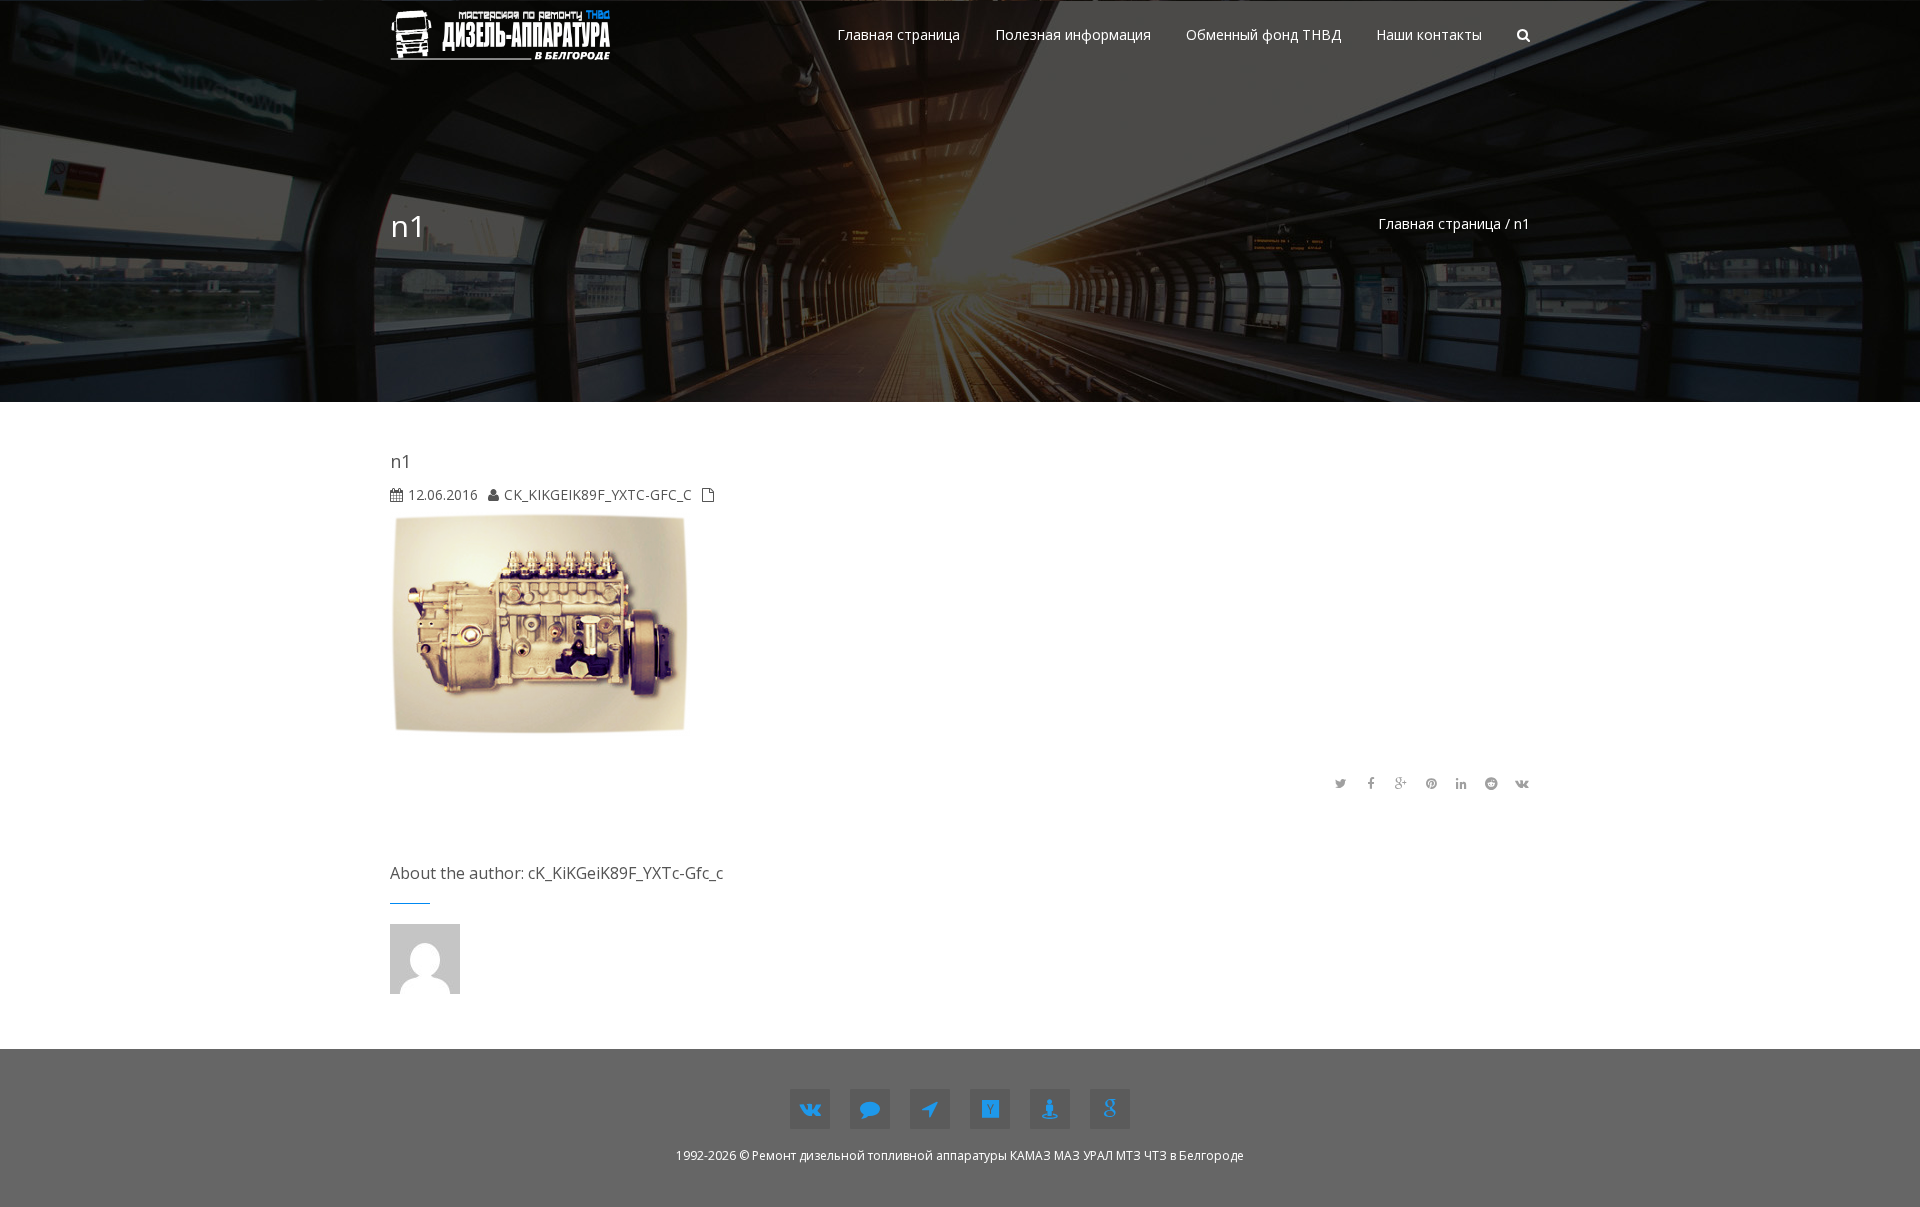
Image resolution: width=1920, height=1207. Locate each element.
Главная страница (1439, 223)
